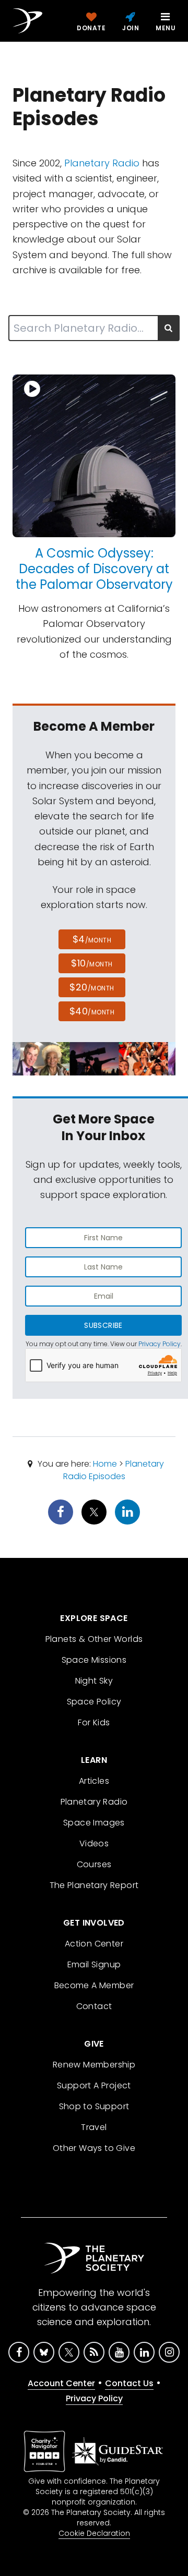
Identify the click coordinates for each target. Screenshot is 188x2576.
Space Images (94, 1823)
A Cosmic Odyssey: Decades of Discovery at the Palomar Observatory (94, 569)
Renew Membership (94, 2065)
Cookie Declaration (94, 2533)
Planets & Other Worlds (94, 1639)
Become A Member (94, 1985)
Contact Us (129, 2383)
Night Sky (94, 1681)
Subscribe (103, 1325)
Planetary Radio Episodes (114, 1470)
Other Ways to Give (94, 2148)
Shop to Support (94, 2106)
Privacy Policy (160, 1344)
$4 (92, 939)
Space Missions (94, 1660)
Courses (94, 1864)
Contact (94, 2006)
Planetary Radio (102, 163)
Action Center (94, 1944)
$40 (92, 1011)
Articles (94, 1781)
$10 (92, 963)
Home (105, 1464)
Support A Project (94, 2085)
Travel (94, 2127)
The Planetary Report (94, 1885)
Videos (94, 1843)
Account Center (61, 2383)
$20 (92, 987)
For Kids (94, 1722)
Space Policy (94, 1702)
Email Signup (94, 1964)
